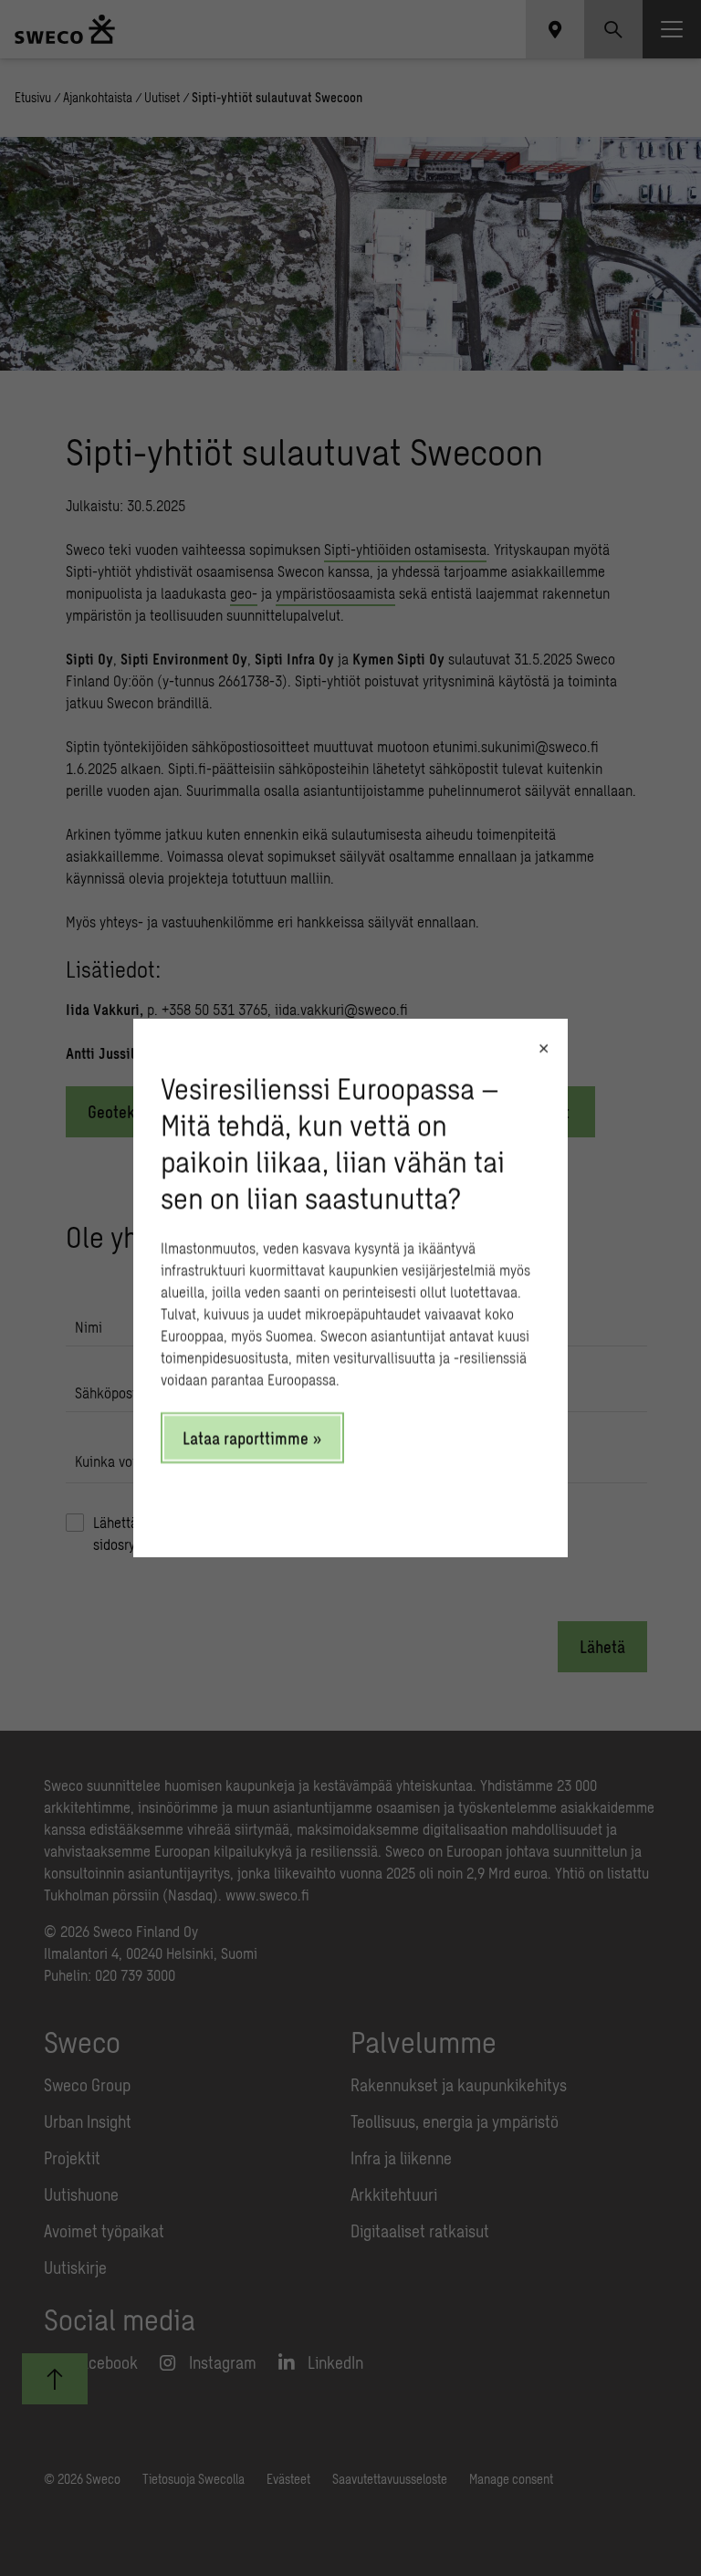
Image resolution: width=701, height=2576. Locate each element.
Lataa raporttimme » (252, 1438)
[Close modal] (544, 1048)
